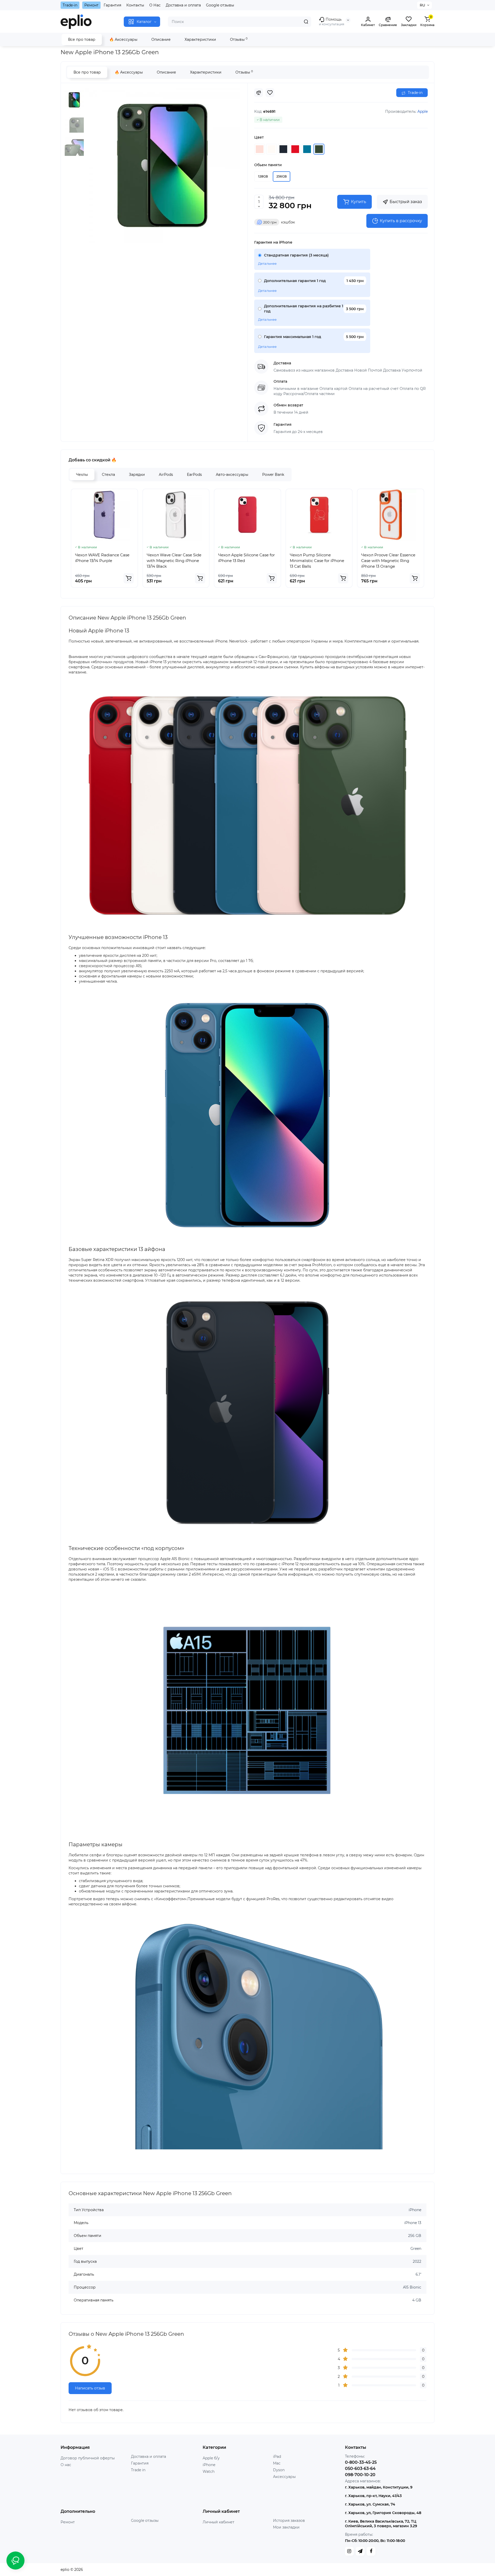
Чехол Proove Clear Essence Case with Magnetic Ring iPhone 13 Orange (388, 561)
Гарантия (112, 5)
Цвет (259, 137)
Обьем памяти (268, 165)
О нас (66, 2465)
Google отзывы (220, 5)
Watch (209, 2471)
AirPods (166, 475)
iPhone (209, 2465)
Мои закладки (286, 2527)
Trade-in (70, 5)
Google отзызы (145, 2521)
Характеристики (200, 39)
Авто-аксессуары (232, 475)
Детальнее (267, 263)
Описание (161, 39)
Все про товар (82, 39)
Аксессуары (284, 2477)
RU (422, 5)
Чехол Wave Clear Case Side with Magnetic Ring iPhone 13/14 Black (174, 561)
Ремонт (91, 5)
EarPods (194, 475)
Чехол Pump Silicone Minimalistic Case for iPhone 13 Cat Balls (317, 561)
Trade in (138, 2470)
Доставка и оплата (183, 5)
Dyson (279, 2470)
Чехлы (82, 475)
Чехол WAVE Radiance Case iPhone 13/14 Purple (102, 558)
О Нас (155, 5)
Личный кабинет (218, 2522)
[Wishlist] (270, 93)
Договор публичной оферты (88, 2458)
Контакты (135, 5)
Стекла (108, 475)
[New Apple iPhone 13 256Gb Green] (162, 166)
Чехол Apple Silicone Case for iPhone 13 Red (246, 558)
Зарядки (137, 475)
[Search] (306, 22)
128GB (263, 176)
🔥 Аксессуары (123, 39)
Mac (277, 2463)
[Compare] (259, 93)
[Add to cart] (129, 578)
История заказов (289, 2521)
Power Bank (273, 475)
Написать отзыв (90, 2388)
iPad (277, 2457)
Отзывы (239, 39)
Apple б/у (211, 2458)
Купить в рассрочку (401, 221)
